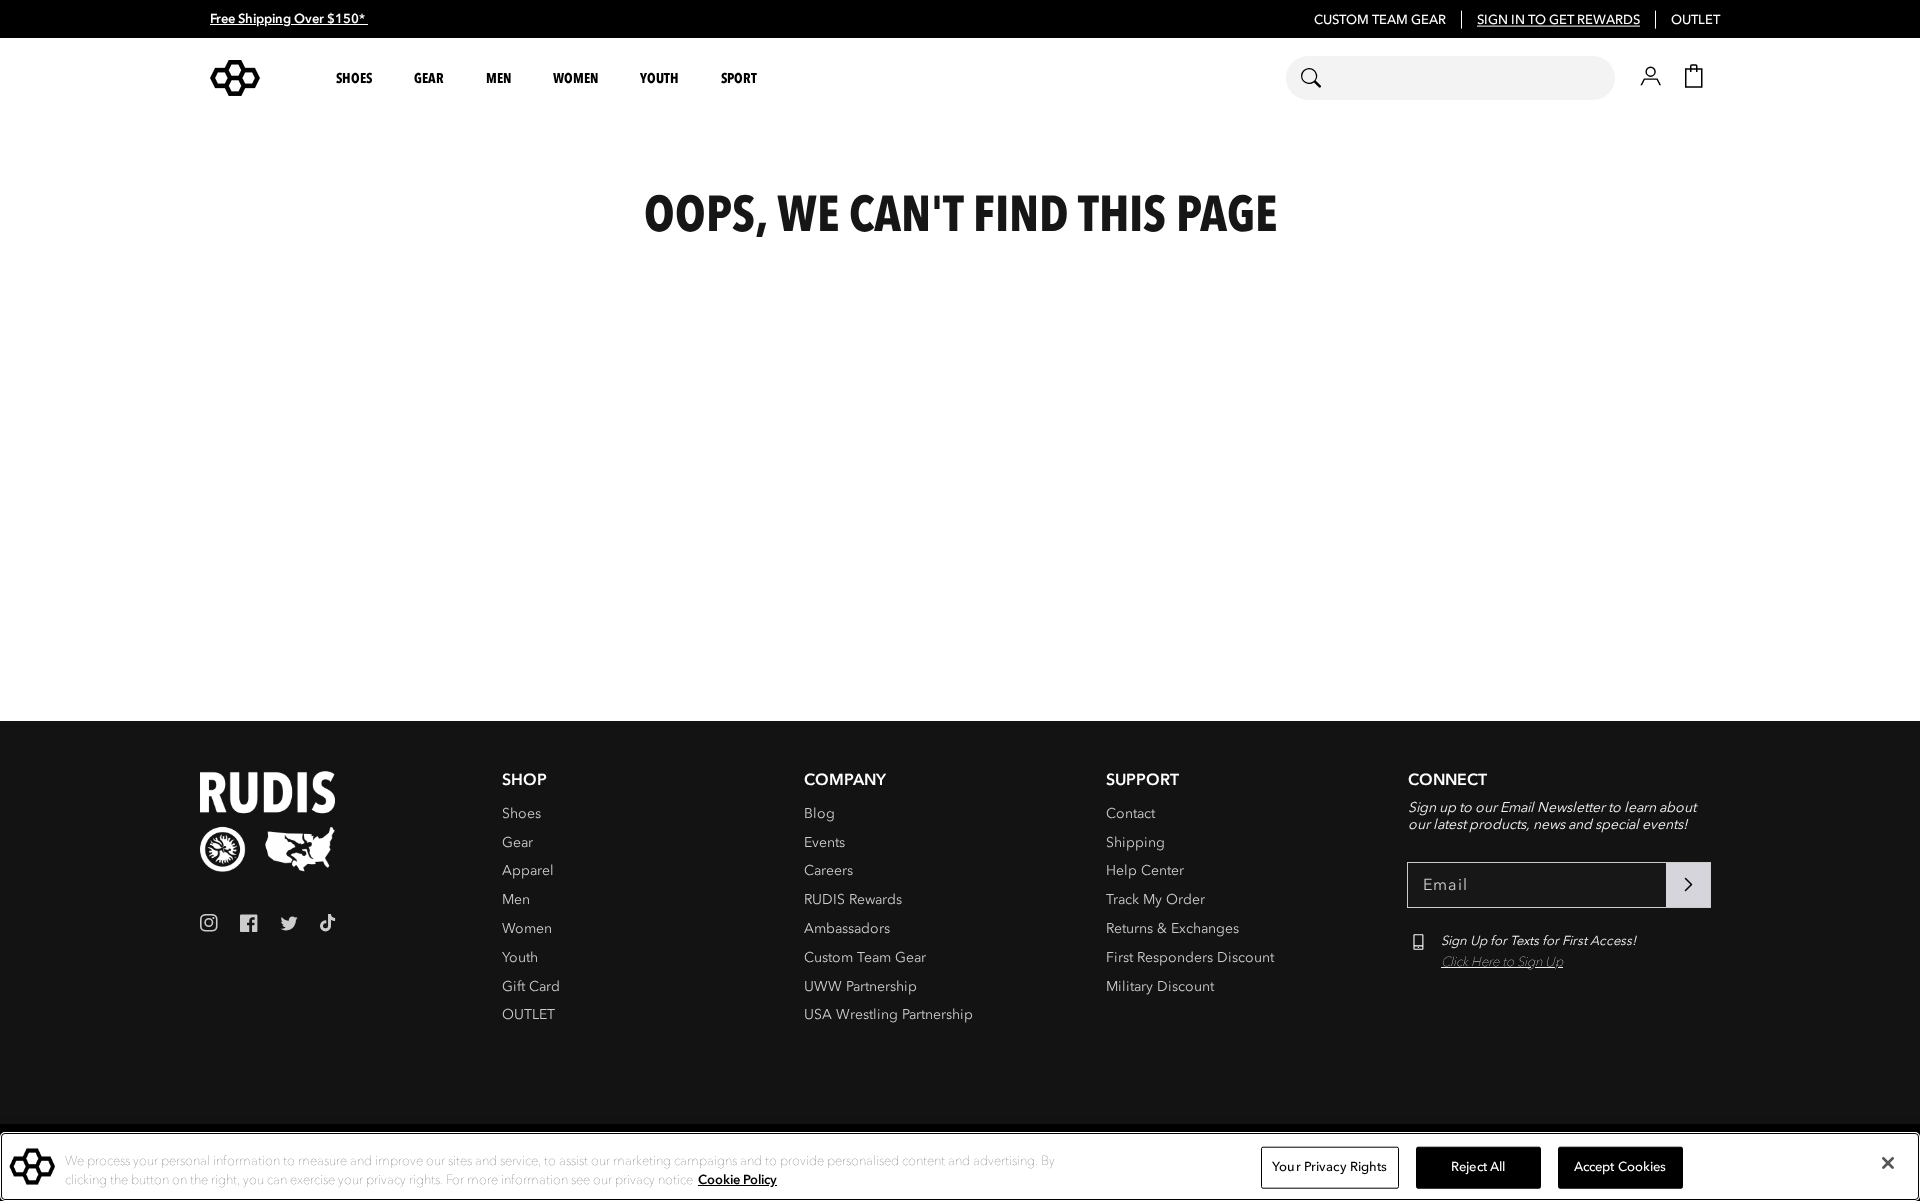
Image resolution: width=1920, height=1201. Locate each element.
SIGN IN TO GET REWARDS (1558, 20)
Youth (520, 957)
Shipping (1135, 842)
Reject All (1478, 1167)
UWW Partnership (860, 986)
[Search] (1323, 78)
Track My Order (1155, 899)
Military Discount (1160, 986)
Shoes (521, 813)
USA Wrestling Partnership (888, 1014)
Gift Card (531, 986)
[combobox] (1450, 78)
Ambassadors (847, 928)
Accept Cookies (1620, 1167)
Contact (1130, 813)
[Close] (1888, 1163)
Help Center (1145, 870)
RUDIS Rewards (853, 899)
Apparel (528, 870)
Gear (517, 842)
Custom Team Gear (865, 957)
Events (824, 842)
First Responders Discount (1190, 957)
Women (527, 928)
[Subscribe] (1688, 885)
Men (516, 899)
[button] (357, 78)
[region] (960, 1166)
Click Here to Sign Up (1502, 962)
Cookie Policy (737, 1180)
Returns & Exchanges (1172, 928)
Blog (819, 813)
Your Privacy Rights (1329, 1167)
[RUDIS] (259, 78)
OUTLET (1695, 20)
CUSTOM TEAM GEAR (1380, 20)
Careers (828, 870)
